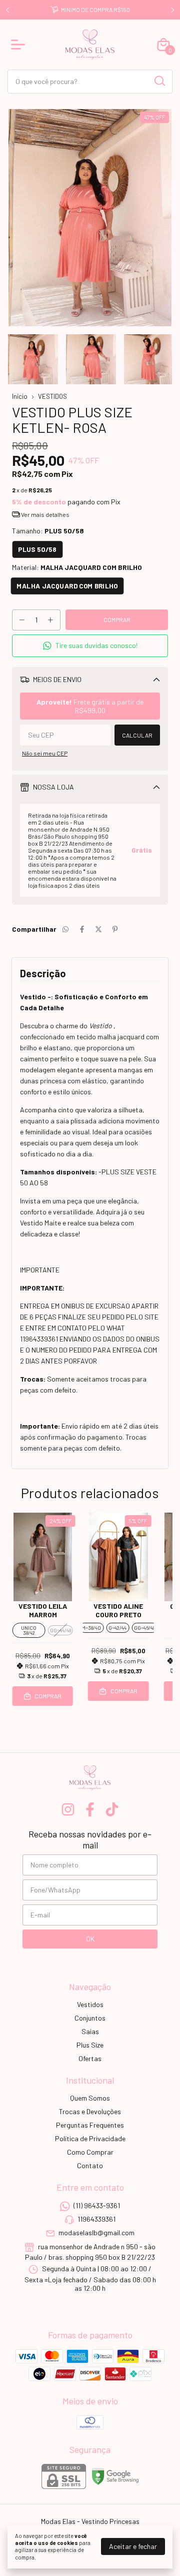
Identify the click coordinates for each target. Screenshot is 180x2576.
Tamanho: (48, 531)
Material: (77, 567)
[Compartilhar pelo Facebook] (82, 929)
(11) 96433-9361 (97, 2205)
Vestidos (90, 2004)
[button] (90, 646)
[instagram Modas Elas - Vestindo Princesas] (68, 1809)
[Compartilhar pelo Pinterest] (115, 929)
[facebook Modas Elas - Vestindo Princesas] (90, 1809)
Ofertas (90, 2058)
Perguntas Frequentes (90, 2125)
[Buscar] (159, 81)
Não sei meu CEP (45, 753)
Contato (90, 2165)
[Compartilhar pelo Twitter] (98, 929)
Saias (90, 2031)
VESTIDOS (52, 396)
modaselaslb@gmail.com (96, 2233)
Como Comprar (90, 2152)
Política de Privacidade (90, 2138)
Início (20, 396)
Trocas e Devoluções (90, 2111)
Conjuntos (90, 2018)
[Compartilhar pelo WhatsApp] (65, 929)
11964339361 (96, 2219)
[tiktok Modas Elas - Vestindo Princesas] (112, 1809)
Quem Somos (90, 2098)
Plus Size (90, 2045)
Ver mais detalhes (45, 514)
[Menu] (20, 45)
